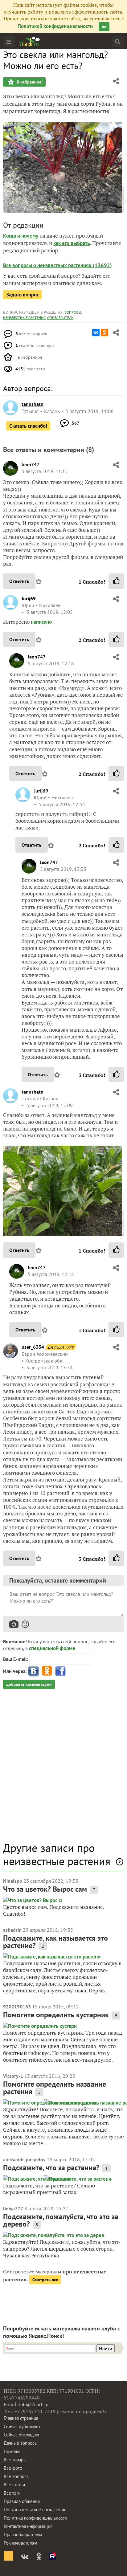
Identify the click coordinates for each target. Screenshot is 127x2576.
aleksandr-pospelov (24, 2159)
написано (41, 622)
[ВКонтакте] (96, 332)
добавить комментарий (29, 1684)
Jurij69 (29, 598)
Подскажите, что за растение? (51, 2168)
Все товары (15, 2460)
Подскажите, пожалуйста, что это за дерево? (61, 2220)
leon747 (31, 464)
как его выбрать (72, 243)
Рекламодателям (20, 2543)
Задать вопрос (23, 295)
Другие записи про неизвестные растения (57, 1854)
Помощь (12, 2451)
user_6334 (33, 1347)
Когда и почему (21, 236)
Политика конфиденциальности (35, 2518)
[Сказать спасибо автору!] (116, 581)
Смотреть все (45, 2280)
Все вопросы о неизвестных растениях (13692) (57, 265)
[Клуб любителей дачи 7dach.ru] (30, 42)
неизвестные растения (24, 318)
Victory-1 (13, 2076)
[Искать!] (118, 41)
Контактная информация (28, 2526)
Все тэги (12, 2493)
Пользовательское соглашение (35, 2510)
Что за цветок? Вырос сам (45, 1889)
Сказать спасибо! (28, 426)
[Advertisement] (63, 1768)
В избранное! (29, 82)
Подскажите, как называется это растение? (55, 1942)
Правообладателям (23, 2535)
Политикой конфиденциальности (55, 26)
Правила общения (22, 2501)
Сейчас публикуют (22, 2426)
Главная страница (21, 2418)
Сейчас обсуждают (22, 2435)
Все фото (13, 2468)
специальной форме (52, 1648)
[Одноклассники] (104, 332)
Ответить (19, 581)
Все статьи (14, 2485)
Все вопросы (17, 2476)
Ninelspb (13, 1881)
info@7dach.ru (34, 2405)
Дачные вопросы (21, 2443)
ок (104, 26)
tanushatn (33, 1092)
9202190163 (17, 2007)
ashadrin (12, 1930)
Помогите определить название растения (55, 2088)
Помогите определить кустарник (56, 2015)
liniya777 (13, 2208)
